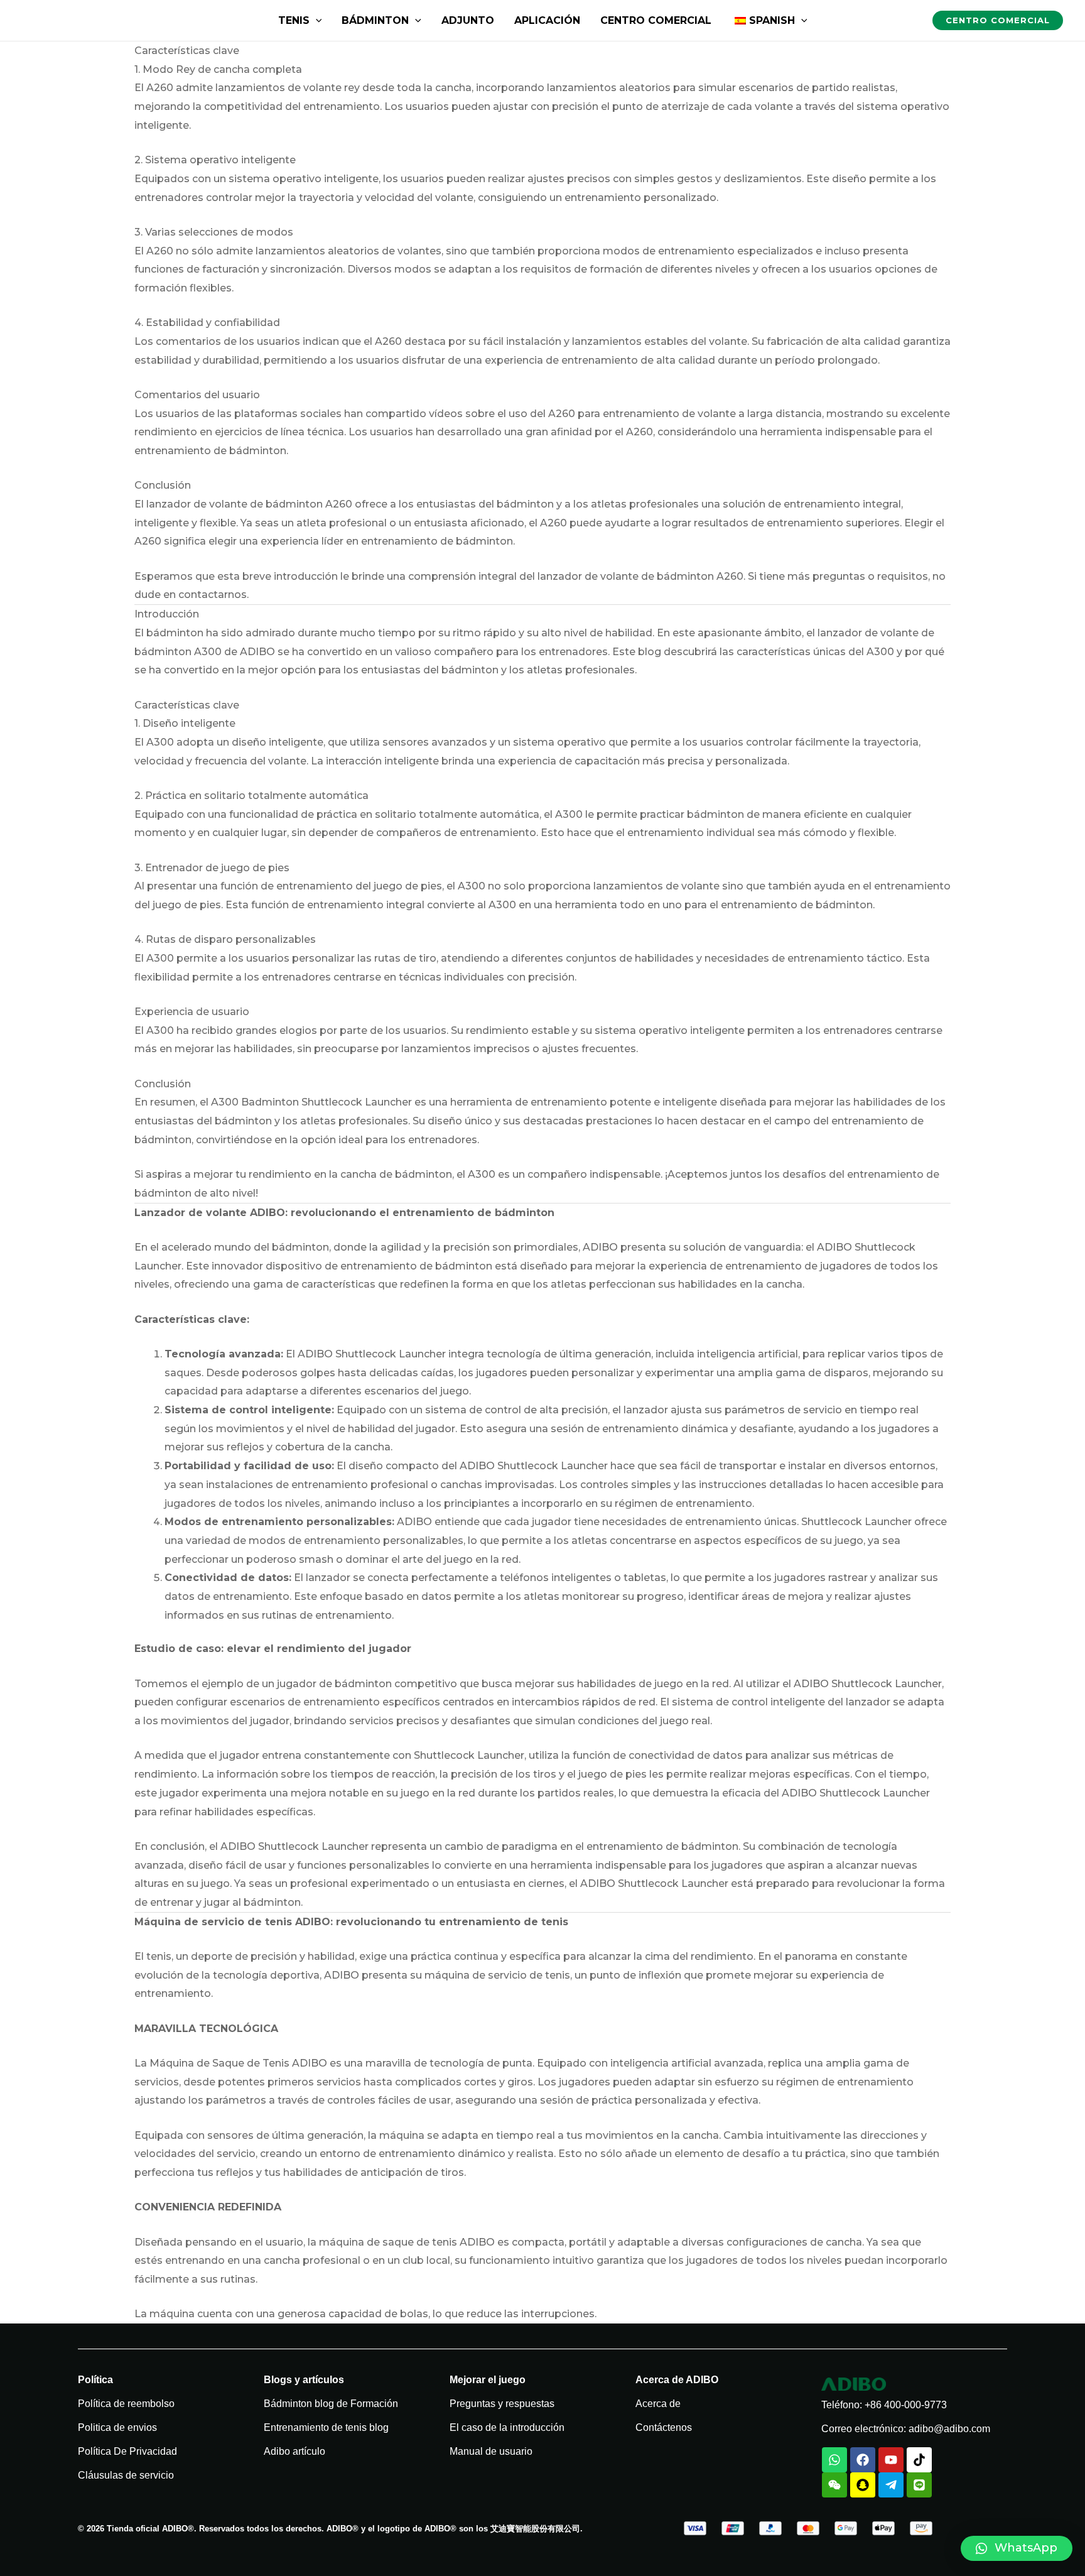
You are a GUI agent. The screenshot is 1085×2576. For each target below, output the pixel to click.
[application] (316, 20)
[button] (1017, 2548)
